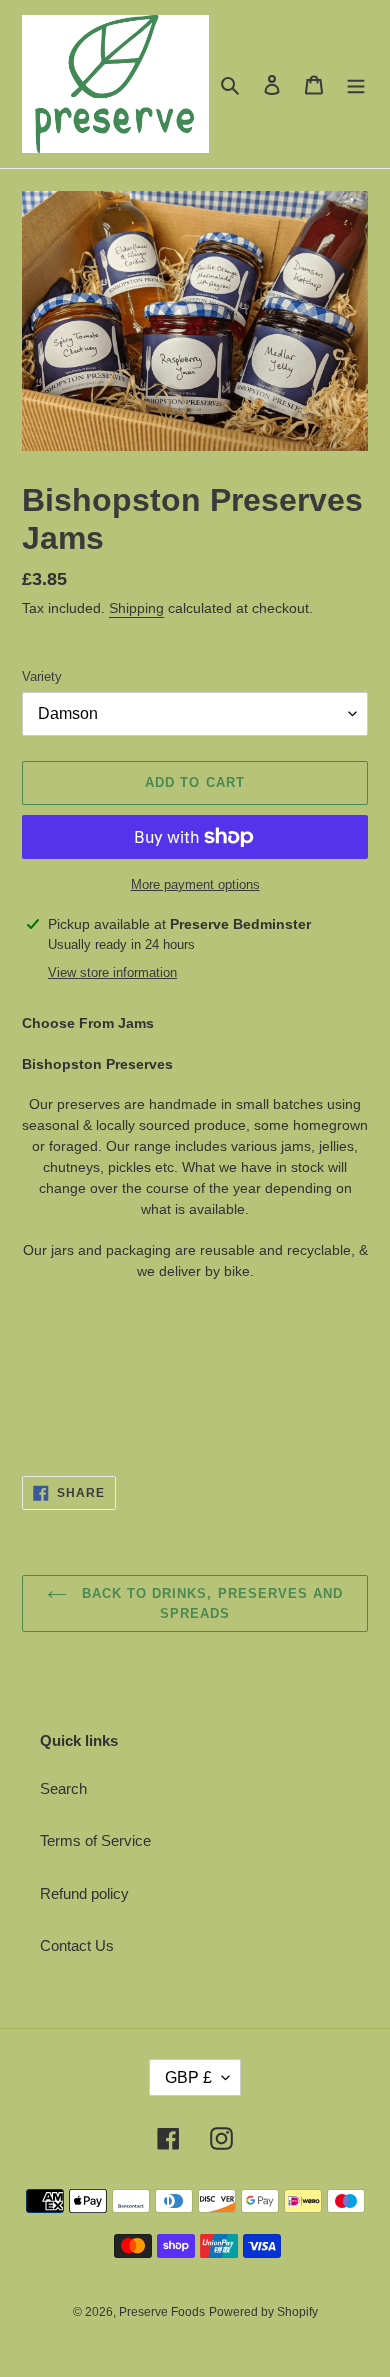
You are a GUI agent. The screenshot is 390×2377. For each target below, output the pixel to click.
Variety (42, 676)
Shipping (136, 608)
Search (63, 1788)
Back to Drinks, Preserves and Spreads (210, 1603)
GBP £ (188, 2077)
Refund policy (84, 1893)
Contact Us (77, 1945)
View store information (112, 972)
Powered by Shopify (263, 2312)
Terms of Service (95, 1840)
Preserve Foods (162, 2312)
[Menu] (356, 84)
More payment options (195, 884)
